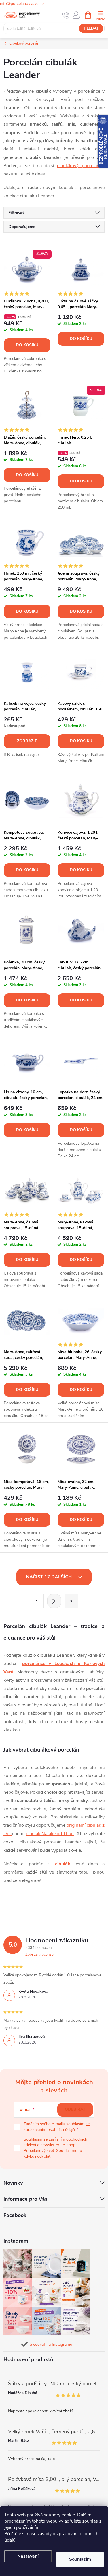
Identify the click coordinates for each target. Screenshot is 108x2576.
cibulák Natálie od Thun (50, 1834)
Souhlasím (80, 2559)
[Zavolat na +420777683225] (66, 15)
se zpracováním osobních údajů (57, 2127)
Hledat (91, 28)
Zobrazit (27, 741)
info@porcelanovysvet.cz (22, 4)
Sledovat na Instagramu (51, 2344)
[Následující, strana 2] (54, 1601)
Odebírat (75, 2109)
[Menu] (100, 15)
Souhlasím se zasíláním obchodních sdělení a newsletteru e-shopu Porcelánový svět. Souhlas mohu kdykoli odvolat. (55, 2148)
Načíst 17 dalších (49, 1577)
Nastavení (28, 2556)
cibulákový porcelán (78, 166)
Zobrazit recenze (39, 1955)
